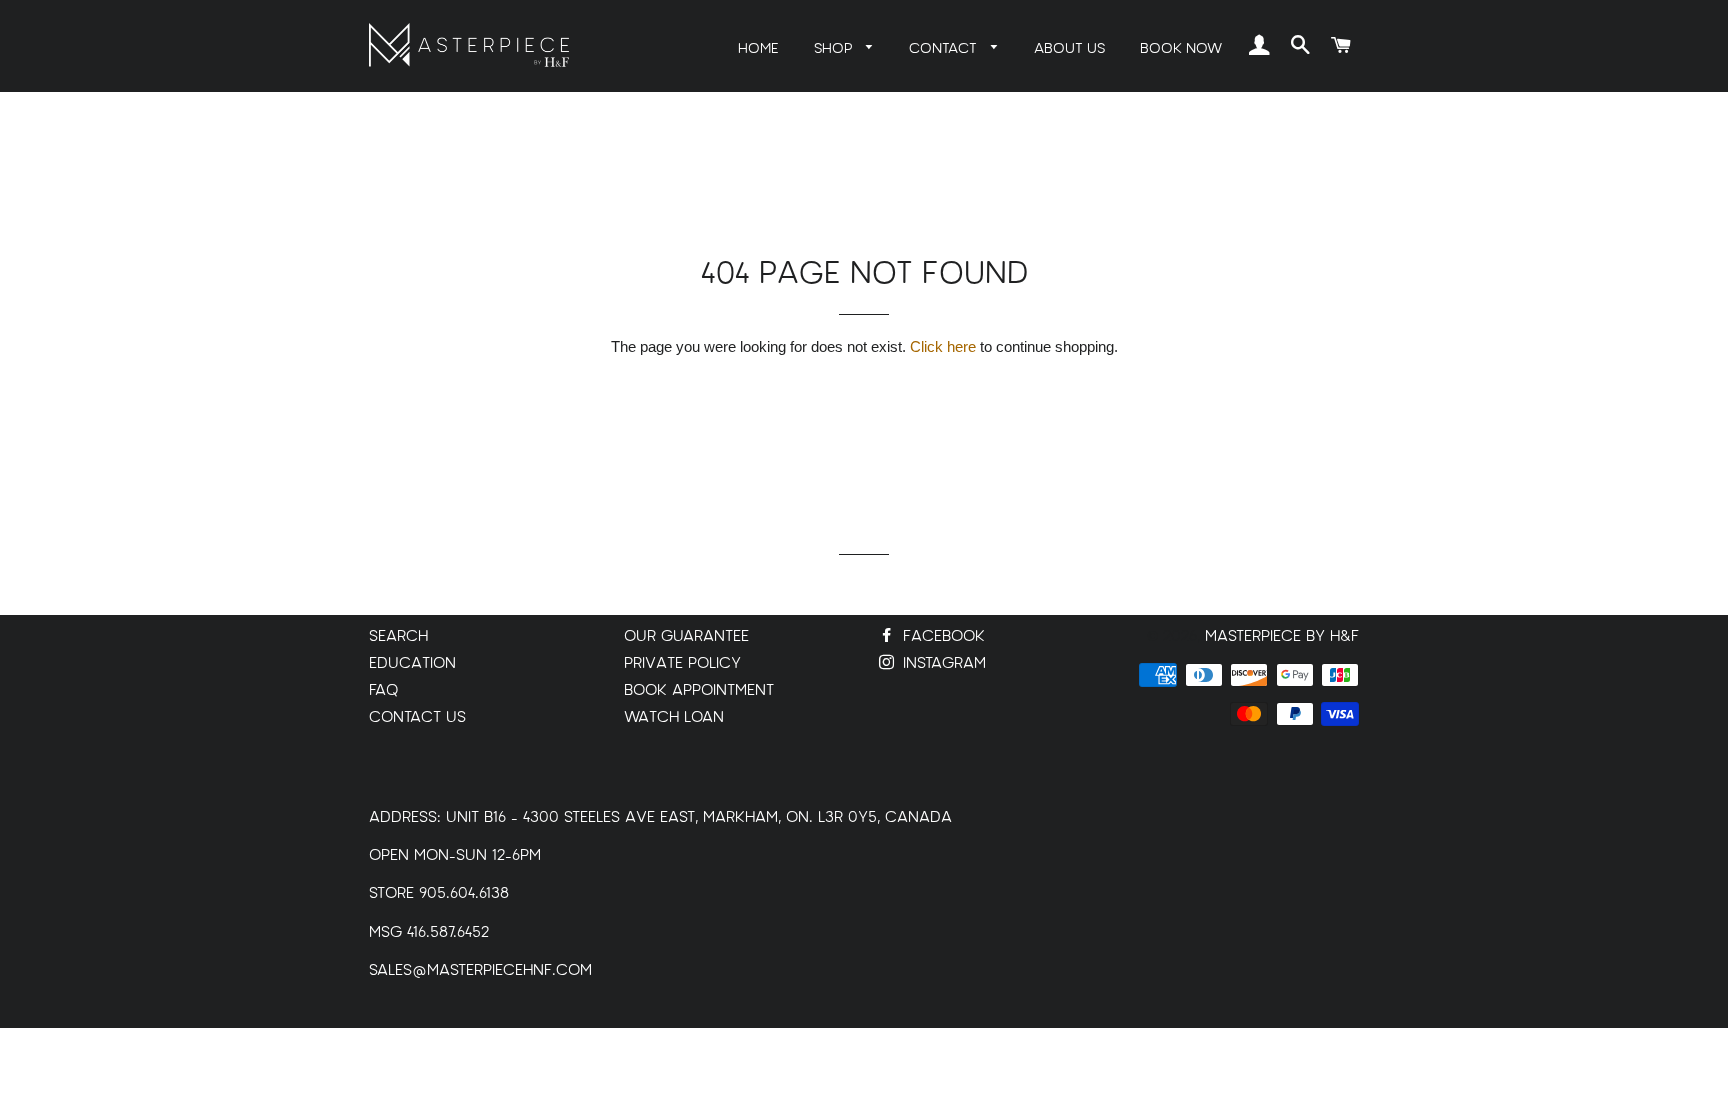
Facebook (941, 636)
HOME (758, 48)
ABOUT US (1069, 48)
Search (398, 636)
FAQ (383, 690)
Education (412, 663)
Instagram (942, 663)
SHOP (835, 48)
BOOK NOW (1181, 48)
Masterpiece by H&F (1282, 636)
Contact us (417, 717)
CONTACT (945, 48)
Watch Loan (674, 717)
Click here (943, 346)
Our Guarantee (686, 636)
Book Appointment (699, 690)
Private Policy (682, 663)
